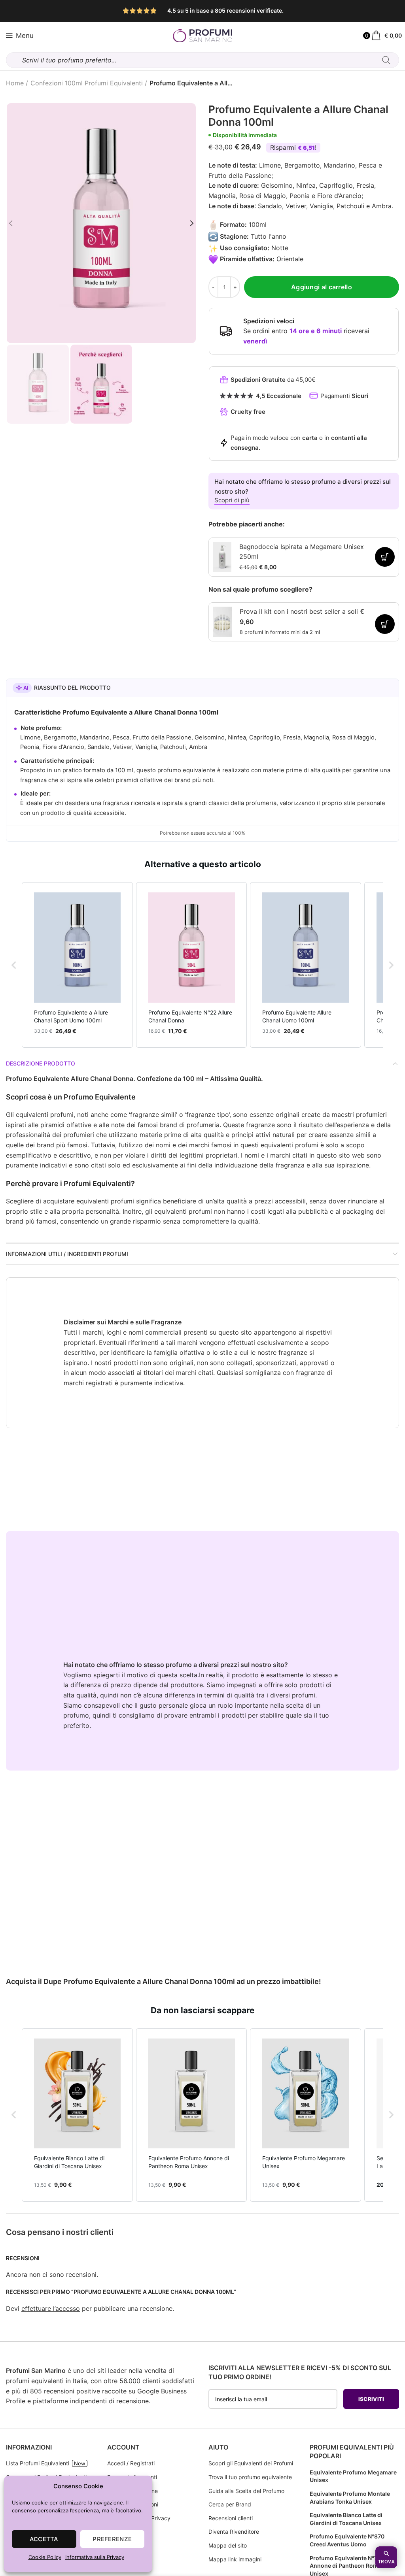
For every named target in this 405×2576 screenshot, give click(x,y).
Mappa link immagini (235, 2559)
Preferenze (112, 2539)
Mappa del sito (228, 2545)
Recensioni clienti (231, 2518)
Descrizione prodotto (41, 1063)
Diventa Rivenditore (234, 2532)
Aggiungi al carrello (322, 287)
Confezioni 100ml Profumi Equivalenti (87, 83)
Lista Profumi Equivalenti (38, 2463)
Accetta (44, 2539)
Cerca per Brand (230, 2504)
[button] (14, 965)
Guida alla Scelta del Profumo (246, 2491)
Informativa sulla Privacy (95, 2557)
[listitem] (77, 965)
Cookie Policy (45, 2557)
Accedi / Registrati (131, 2463)
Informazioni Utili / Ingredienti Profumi (67, 1254)
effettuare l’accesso (51, 2308)
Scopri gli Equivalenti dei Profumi (251, 2463)
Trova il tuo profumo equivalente (250, 2477)
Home (15, 83)
